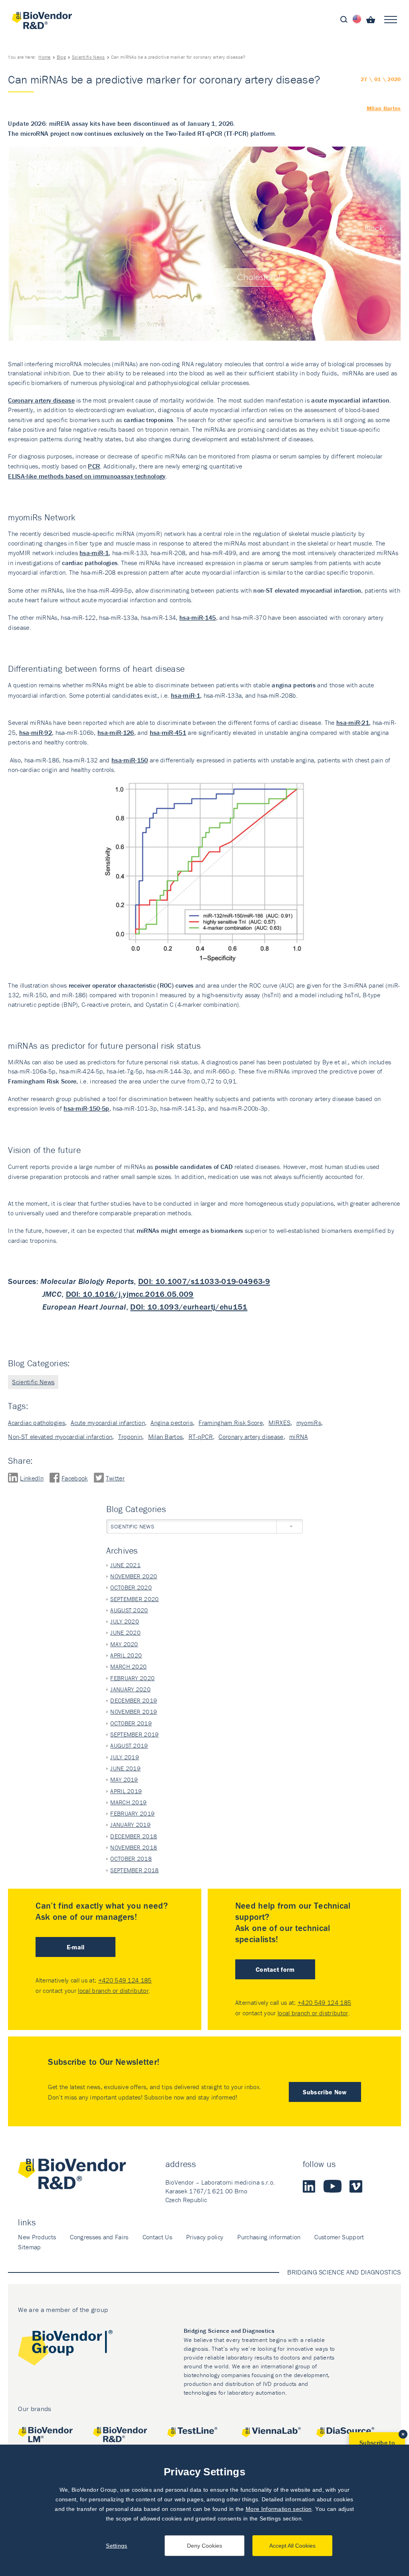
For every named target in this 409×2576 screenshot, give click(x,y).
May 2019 (124, 1779)
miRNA (299, 1437)
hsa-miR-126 (116, 732)
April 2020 (126, 1655)
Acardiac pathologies (36, 1423)
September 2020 (134, 1599)
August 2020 (129, 1610)
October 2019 (131, 1723)
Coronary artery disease (41, 400)
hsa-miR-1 (186, 695)
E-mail (76, 1947)
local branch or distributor (113, 1991)
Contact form (275, 1969)
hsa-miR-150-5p (86, 1108)
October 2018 (131, 1859)
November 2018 (134, 1847)
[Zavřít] (403, 2434)
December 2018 (134, 1836)
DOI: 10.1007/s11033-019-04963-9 (204, 1281)
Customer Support (339, 2237)
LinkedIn (32, 1478)
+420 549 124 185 (125, 1980)
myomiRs (309, 1423)
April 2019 (126, 1791)
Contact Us (157, 2237)
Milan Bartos (384, 108)
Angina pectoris (172, 1423)
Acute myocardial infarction (108, 1423)
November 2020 (134, 1576)
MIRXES (279, 1423)
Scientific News (88, 57)
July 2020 (125, 1621)
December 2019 (134, 1700)
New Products (37, 2237)
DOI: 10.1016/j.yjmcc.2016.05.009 (130, 1294)
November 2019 (134, 1712)
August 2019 (129, 1745)
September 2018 (134, 1870)
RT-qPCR (201, 1437)
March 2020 (128, 1666)
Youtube (333, 2186)
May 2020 (124, 1644)
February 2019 (132, 1813)
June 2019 (125, 1768)
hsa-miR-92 (36, 732)
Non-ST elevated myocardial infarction (60, 1437)
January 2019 (130, 1825)
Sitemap (29, 2247)
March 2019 (128, 1802)
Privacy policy (205, 2237)
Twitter (115, 1478)
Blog (61, 57)
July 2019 (125, 1757)
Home (44, 57)
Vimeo (356, 2186)
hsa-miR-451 (168, 732)
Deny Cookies (204, 2546)
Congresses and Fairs (99, 2237)
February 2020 (132, 1678)
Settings (117, 2546)
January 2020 (130, 1689)
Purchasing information (269, 2237)
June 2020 (125, 1632)
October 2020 (131, 1587)
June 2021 (125, 1565)
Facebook (75, 1478)
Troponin (130, 1437)
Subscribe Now (325, 2092)
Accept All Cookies (292, 2546)
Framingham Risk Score (231, 1423)
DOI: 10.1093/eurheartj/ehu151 (189, 1307)
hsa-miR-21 (353, 722)
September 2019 (134, 1734)
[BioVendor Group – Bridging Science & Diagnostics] (65, 2349)
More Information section (279, 2509)
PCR (94, 466)
